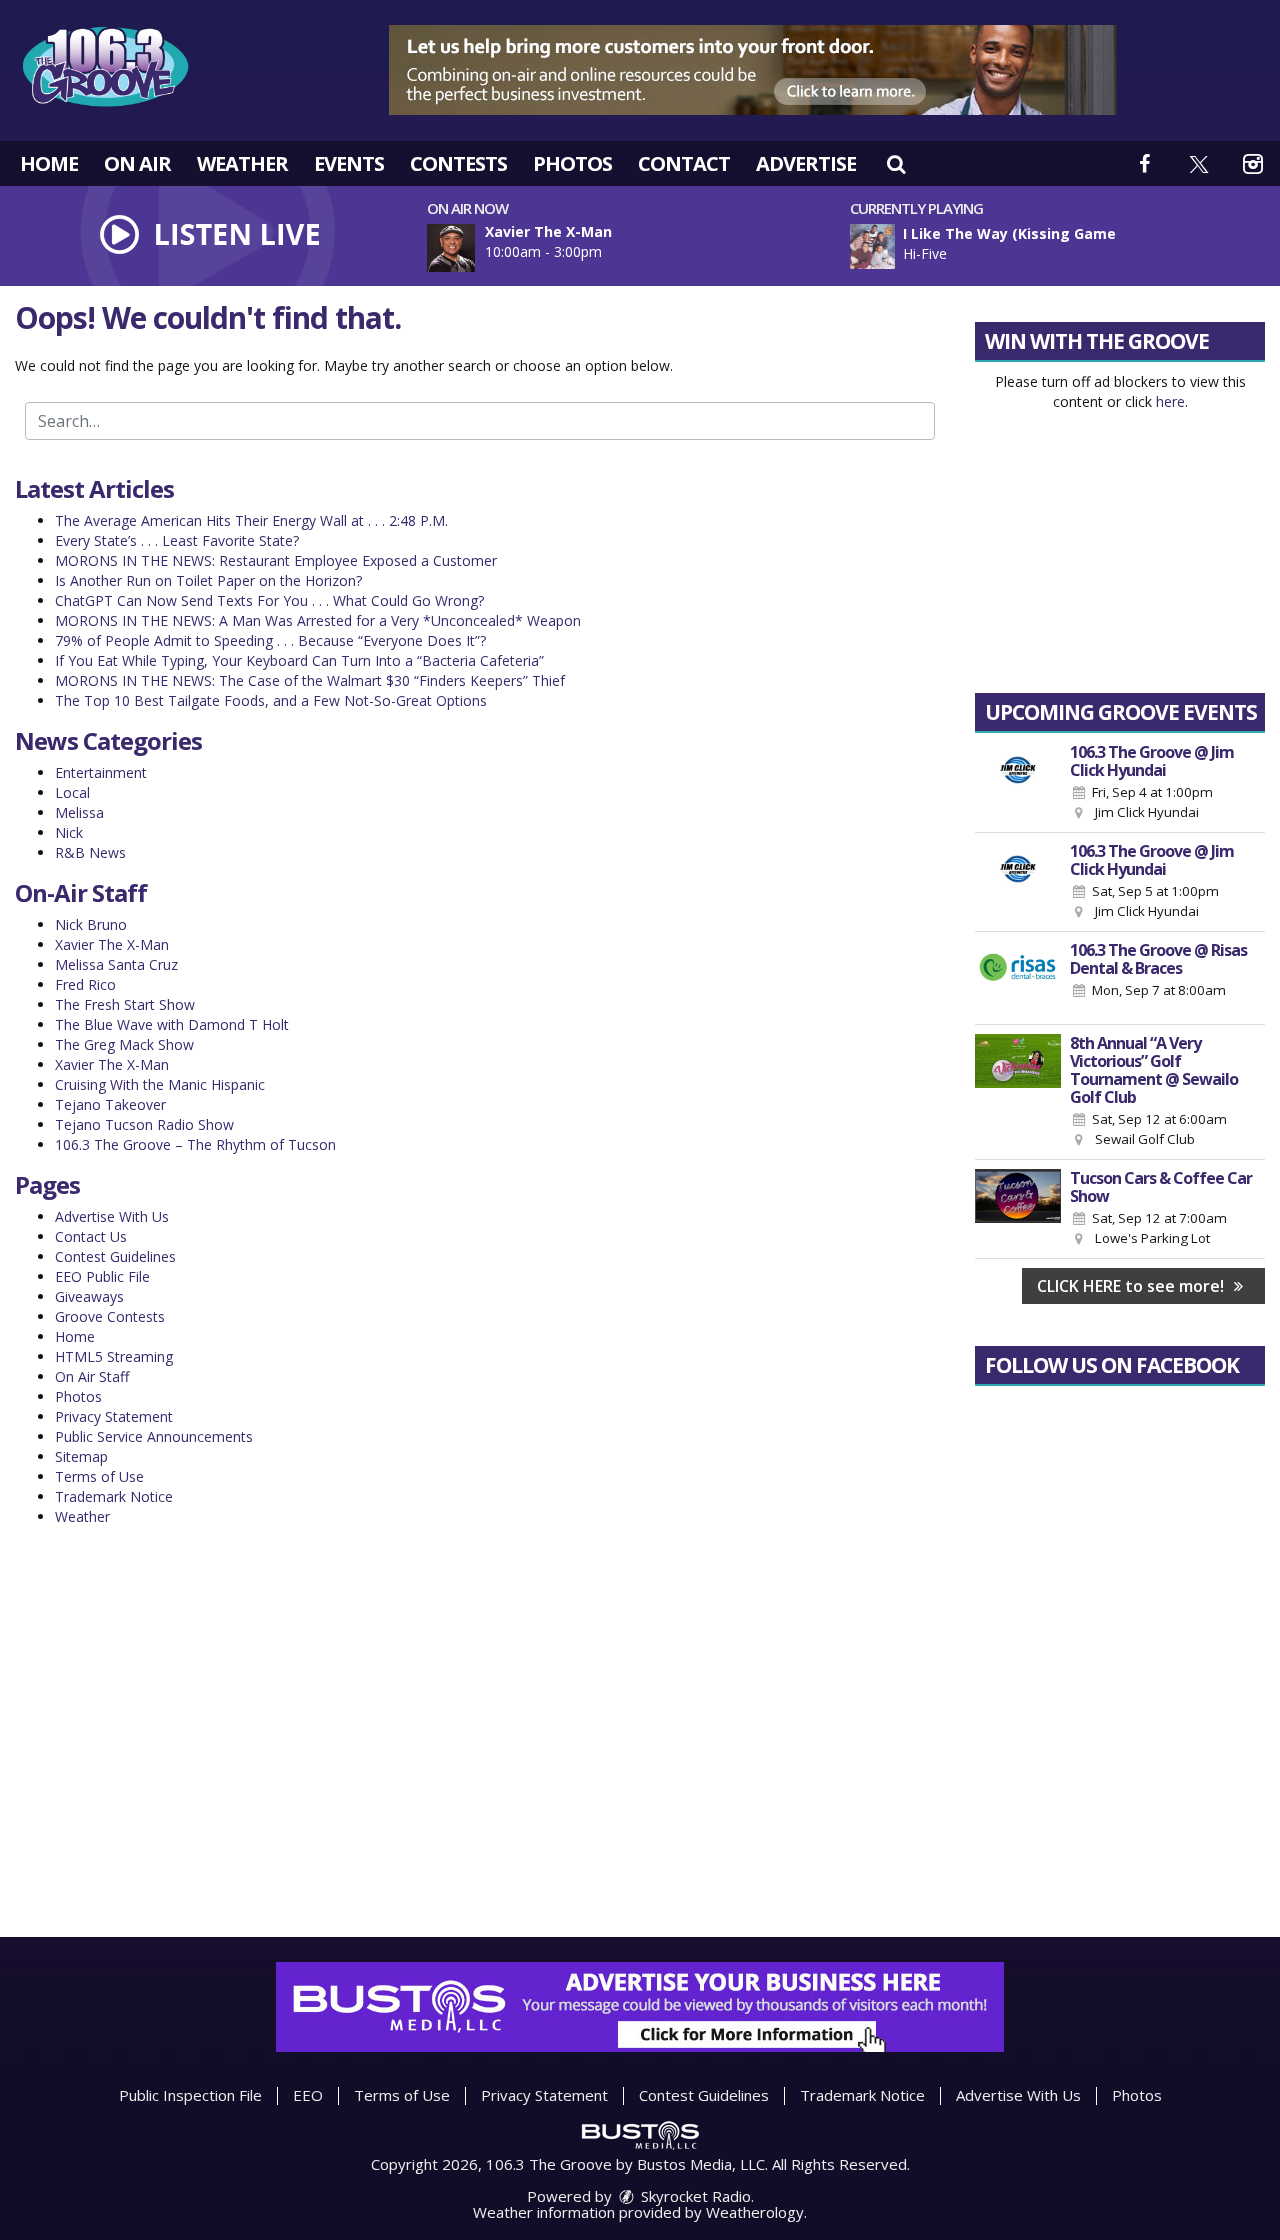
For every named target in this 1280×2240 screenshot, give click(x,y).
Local (72, 792)
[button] (896, 163)
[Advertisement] (753, 70)
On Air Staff (92, 1376)
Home (49, 163)
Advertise (806, 163)
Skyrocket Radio (694, 2196)
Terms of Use (99, 1476)
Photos (572, 163)
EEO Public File (102, 1276)
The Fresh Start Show (125, 1004)
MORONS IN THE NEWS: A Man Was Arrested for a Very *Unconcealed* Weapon (318, 620)
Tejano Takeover (110, 1104)
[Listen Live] (1064, 246)
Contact (684, 163)
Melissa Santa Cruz (116, 964)
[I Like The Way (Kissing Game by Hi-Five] (872, 246)
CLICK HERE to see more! (1132, 1286)
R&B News (90, 852)
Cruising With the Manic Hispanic (160, 1084)
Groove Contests (110, 1316)
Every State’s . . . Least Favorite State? (177, 540)
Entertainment (101, 772)
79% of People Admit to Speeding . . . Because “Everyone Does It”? (270, 640)
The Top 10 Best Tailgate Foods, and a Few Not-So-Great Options (271, 700)
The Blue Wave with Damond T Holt (172, 1024)
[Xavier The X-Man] (475, 248)
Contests (458, 163)
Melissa (79, 812)
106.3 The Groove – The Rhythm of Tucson (195, 1144)
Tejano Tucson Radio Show (144, 1124)
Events (349, 163)
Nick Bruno (91, 924)
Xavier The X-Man (112, 944)
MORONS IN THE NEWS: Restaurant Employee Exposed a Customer (276, 560)
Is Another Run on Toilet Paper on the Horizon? (208, 580)
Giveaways (89, 1296)
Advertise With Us (112, 1216)
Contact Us (91, 1236)
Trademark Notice (114, 1496)
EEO (308, 2095)
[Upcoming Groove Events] (1018, 783)
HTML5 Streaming (114, 1356)
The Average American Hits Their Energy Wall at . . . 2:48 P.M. (251, 520)
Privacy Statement (114, 1416)
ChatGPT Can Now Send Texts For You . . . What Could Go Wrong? (269, 600)
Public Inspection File (190, 2095)
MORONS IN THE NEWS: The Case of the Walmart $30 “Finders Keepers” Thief (310, 680)
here (1170, 401)
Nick (69, 832)
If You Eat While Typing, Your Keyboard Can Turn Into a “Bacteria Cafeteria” (299, 660)
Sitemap (81, 1456)
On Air (137, 163)
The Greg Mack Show (124, 1044)
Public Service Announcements (154, 1436)
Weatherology (755, 2212)
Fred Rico (85, 984)
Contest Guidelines (115, 1256)
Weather (242, 163)
